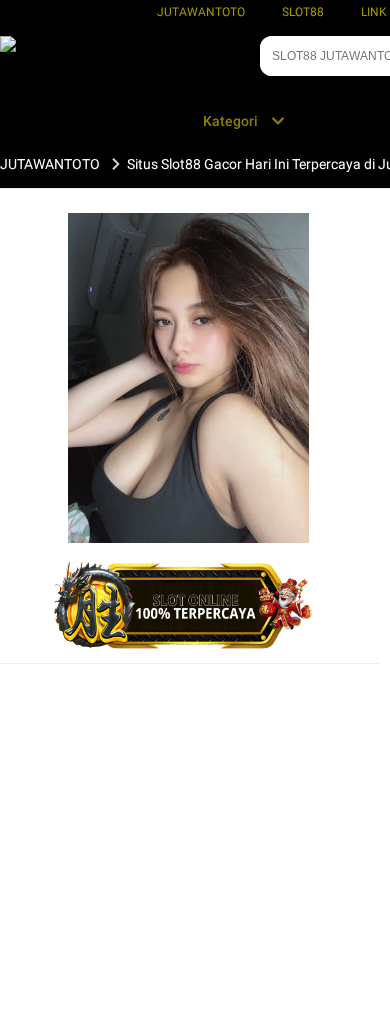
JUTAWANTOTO (201, 12)
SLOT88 (303, 12)
